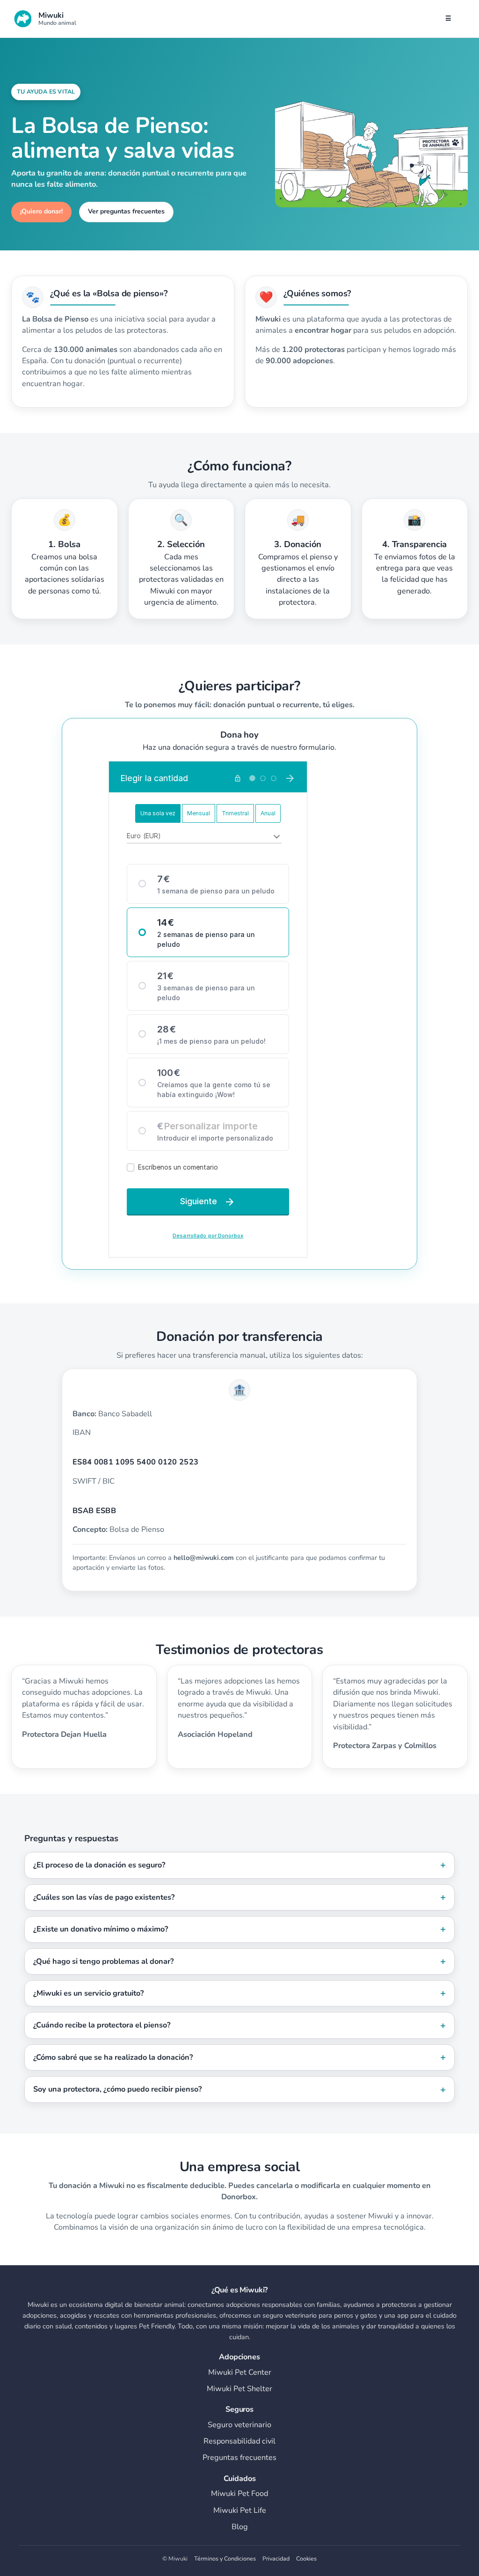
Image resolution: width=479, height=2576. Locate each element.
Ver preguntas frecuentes (126, 211)
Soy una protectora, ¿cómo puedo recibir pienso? (117, 2089)
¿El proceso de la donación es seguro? (99, 1865)
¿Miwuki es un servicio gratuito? (88, 1993)
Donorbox (239, 2197)
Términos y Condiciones (225, 2558)
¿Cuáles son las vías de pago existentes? (104, 1897)
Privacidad (276, 2558)
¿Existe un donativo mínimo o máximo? (101, 1929)
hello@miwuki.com (204, 1558)
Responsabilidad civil (239, 2441)
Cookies (306, 2558)
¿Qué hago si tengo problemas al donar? (103, 1961)
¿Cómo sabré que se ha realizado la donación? (113, 2057)
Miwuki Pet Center (240, 2372)
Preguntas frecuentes (239, 2458)
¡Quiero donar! (41, 211)
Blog (240, 2527)
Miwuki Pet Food (239, 2494)
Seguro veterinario (239, 2425)
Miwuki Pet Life (240, 2510)
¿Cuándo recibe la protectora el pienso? (102, 2025)
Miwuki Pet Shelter (239, 2389)
